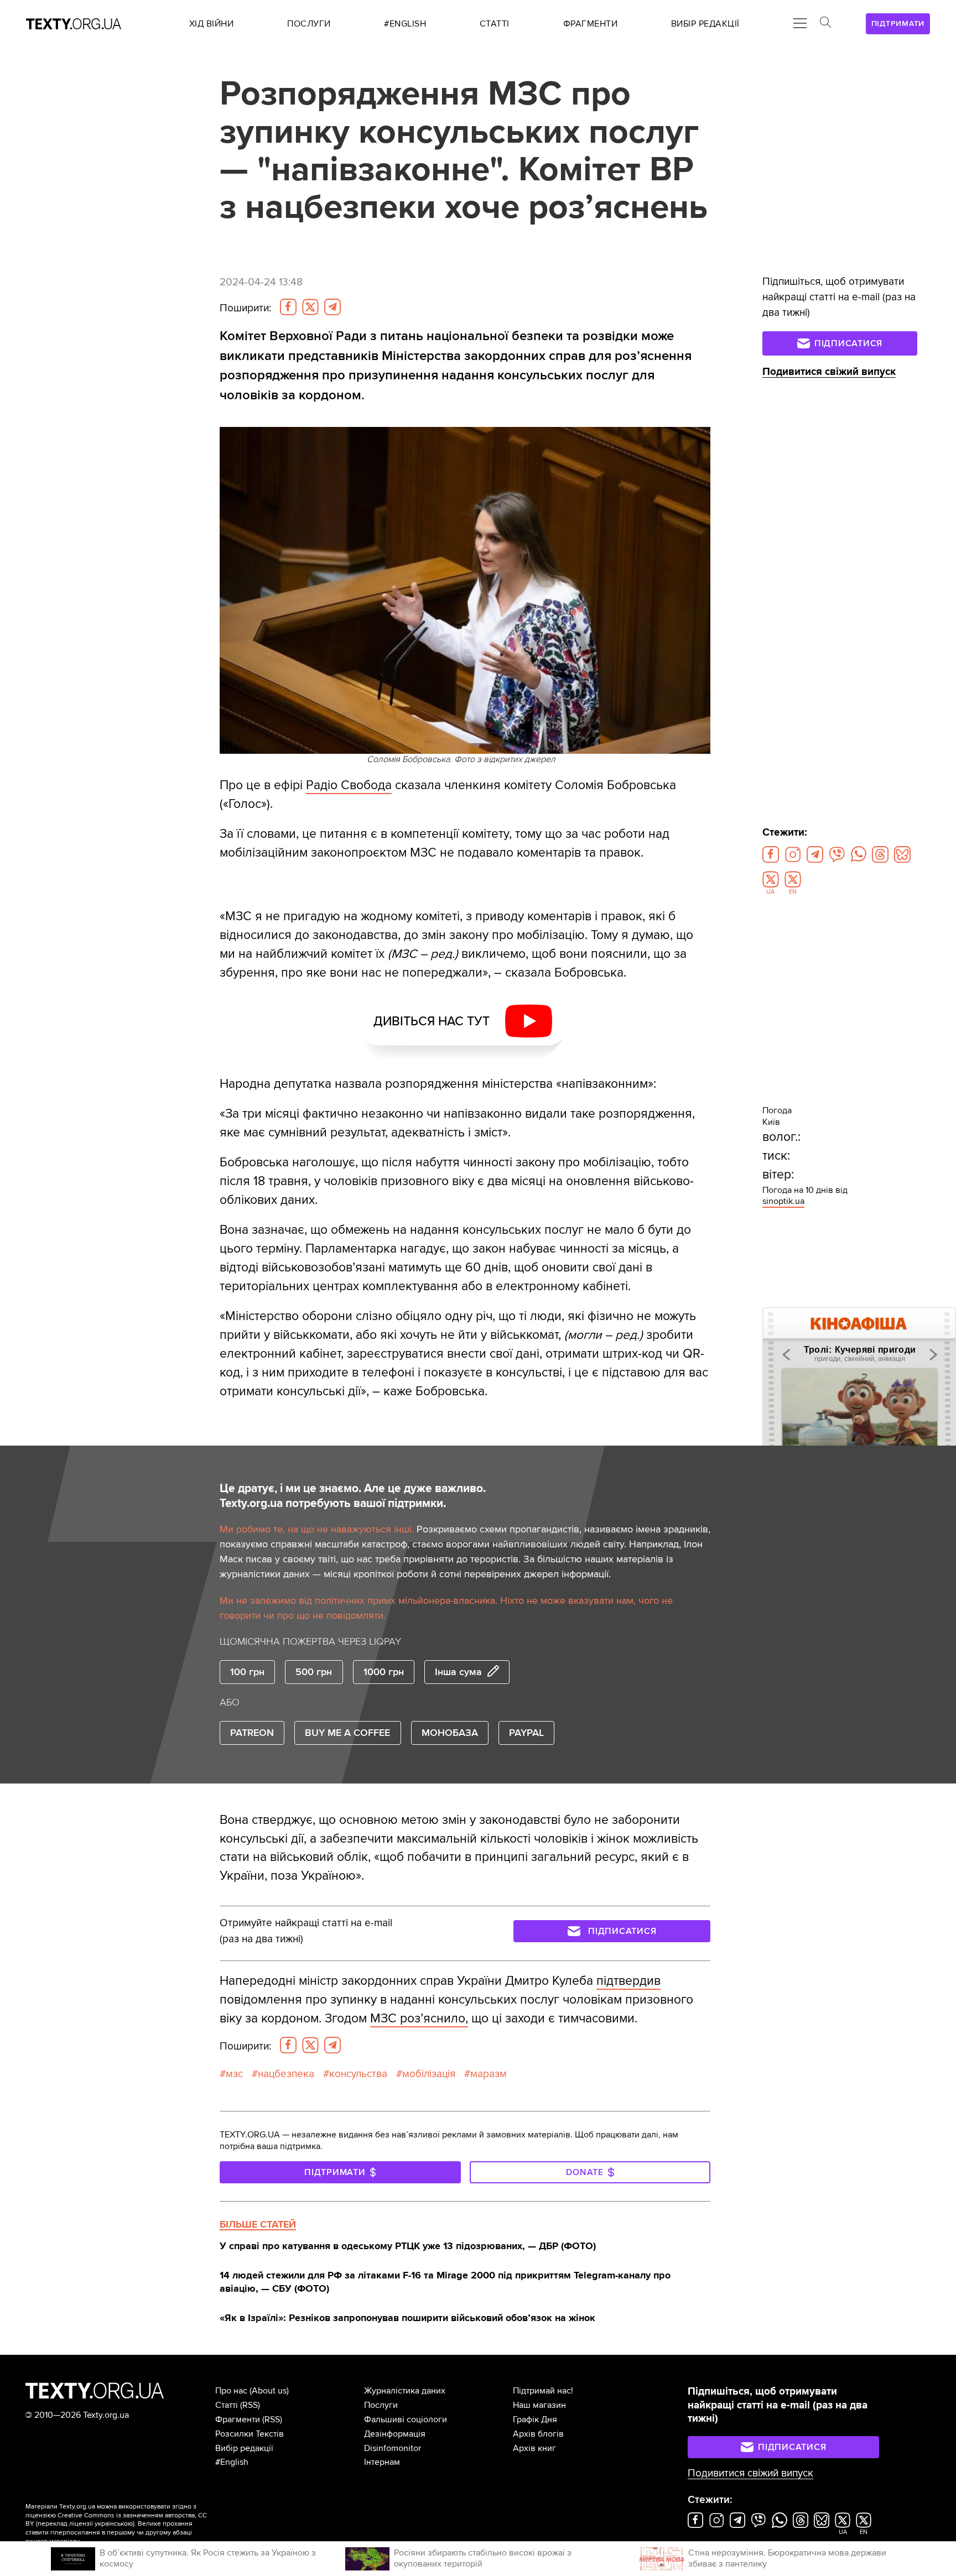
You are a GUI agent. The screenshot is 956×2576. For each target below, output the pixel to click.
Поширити (245, 308)
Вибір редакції (244, 2448)
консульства (358, 2074)
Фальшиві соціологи (406, 2419)
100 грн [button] (247, 1672)
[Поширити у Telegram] (332, 307)
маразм (489, 2074)
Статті (227, 2405)
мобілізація (429, 2074)
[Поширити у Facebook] (288, 307)
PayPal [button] (526, 1733)
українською (114, 2524)
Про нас (231, 2391)
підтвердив (628, 1981)
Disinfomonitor (393, 2448)
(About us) (269, 2391)
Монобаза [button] (450, 1733)
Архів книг (534, 2448)
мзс (234, 2074)
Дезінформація (395, 2434)
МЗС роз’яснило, (419, 2019)
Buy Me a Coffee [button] (347, 1733)
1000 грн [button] (384, 1672)
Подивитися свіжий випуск (829, 372)
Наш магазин (539, 2405)
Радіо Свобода (349, 785)
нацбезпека (286, 2074)
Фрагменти (238, 2419)
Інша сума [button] (458, 1672)
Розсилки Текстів (250, 2434)
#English (232, 2462)
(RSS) (250, 2405)
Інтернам (382, 2462)
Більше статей (258, 2224)
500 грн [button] (314, 1672)
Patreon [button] (252, 1733)
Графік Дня (535, 2419)
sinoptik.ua (783, 1201)
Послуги (381, 2405)
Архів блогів (538, 2434)
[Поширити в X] (310, 307)
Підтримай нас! (543, 2391)
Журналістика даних (405, 2391)
